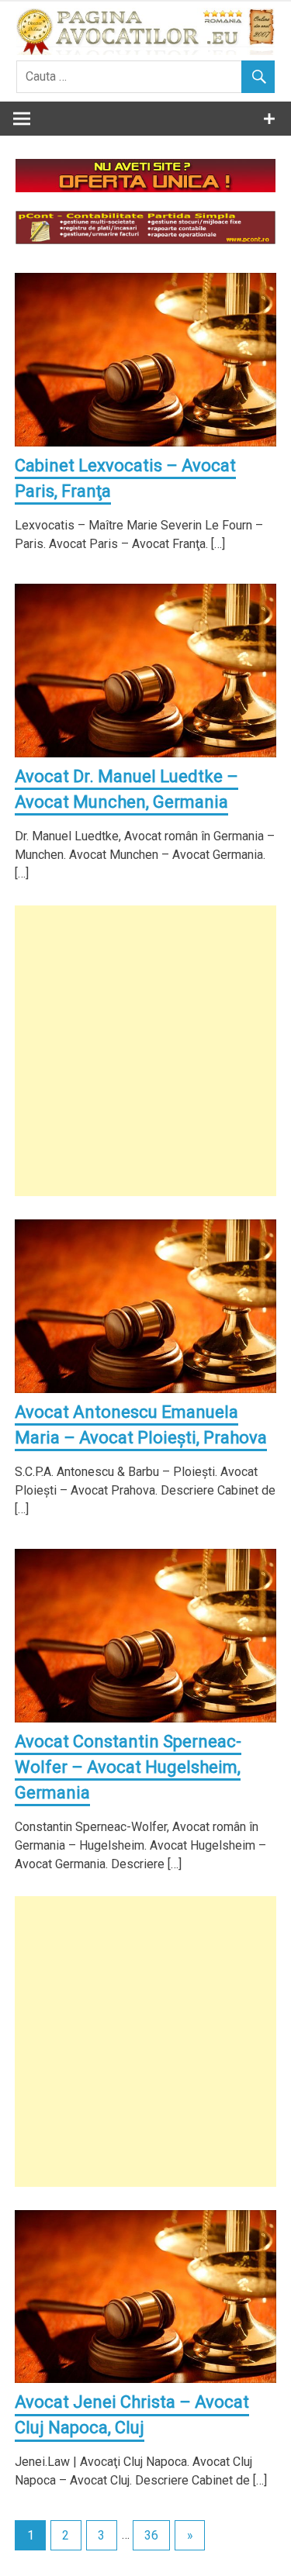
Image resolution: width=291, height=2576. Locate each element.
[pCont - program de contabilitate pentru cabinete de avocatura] (145, 240)
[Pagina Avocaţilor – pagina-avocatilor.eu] (145, 51)
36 (151, 2535)
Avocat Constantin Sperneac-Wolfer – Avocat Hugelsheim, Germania (128, 1767)
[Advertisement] (145, 1051)
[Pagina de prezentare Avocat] (145, 188)
